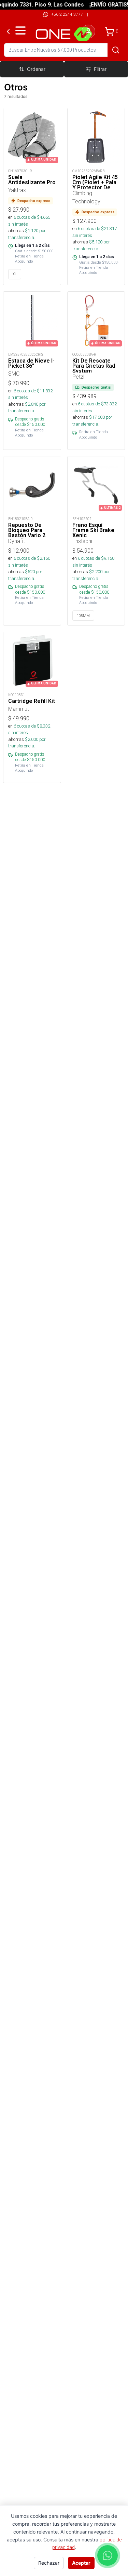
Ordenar (36, 69)
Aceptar (81, 2563)
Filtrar (100, 69)
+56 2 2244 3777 (67, 14)
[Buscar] (116, 50)
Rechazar (49, 2563)
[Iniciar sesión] (88, 31)
